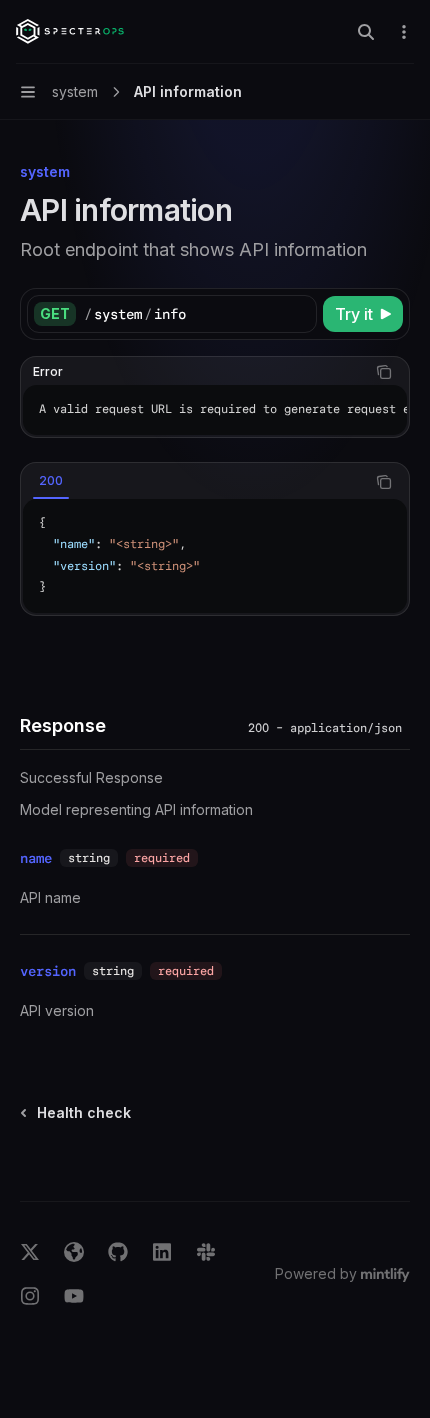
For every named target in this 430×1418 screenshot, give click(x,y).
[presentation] (215, 410)
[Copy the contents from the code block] (384, 372)
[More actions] (404, 32)
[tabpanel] (215, 556)
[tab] (51, 481)
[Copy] (298, 314)
